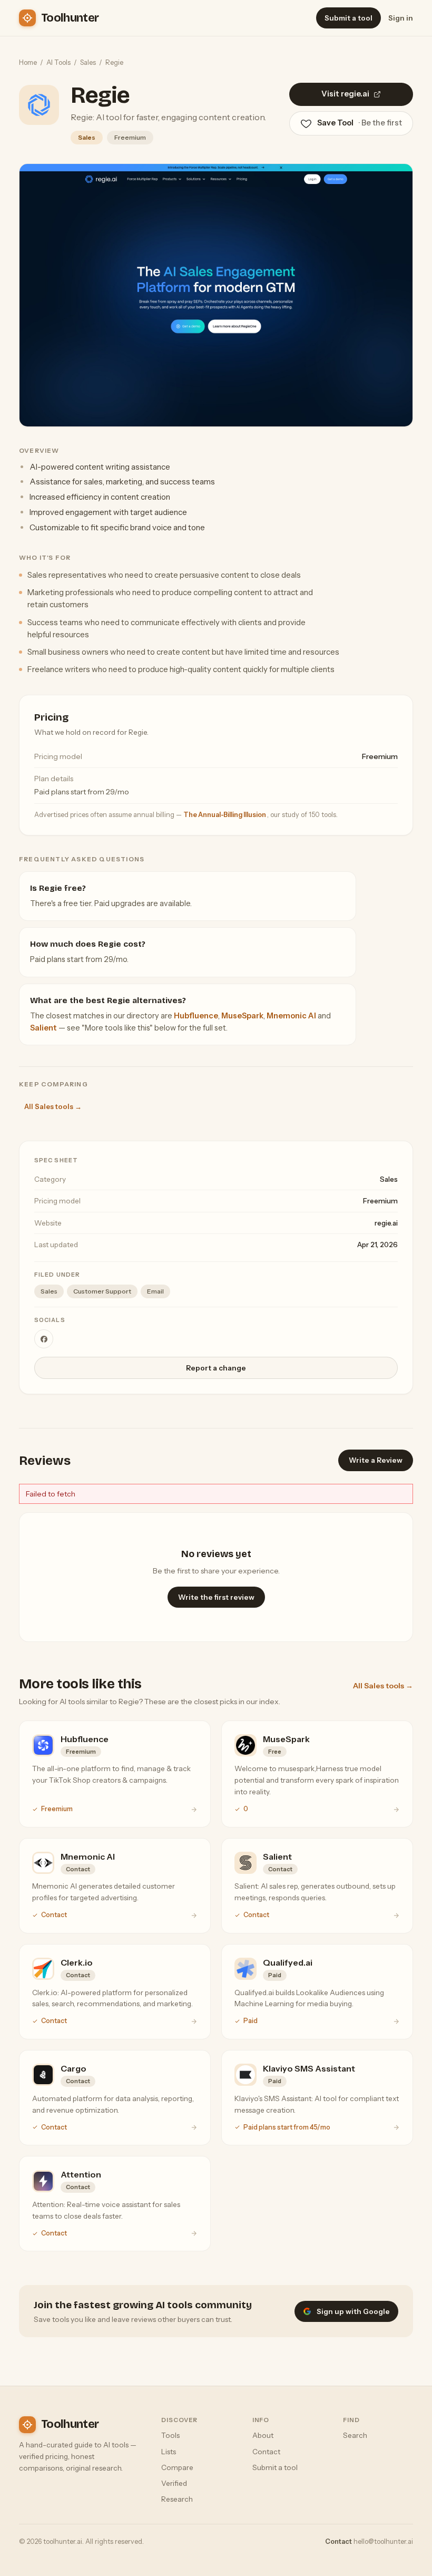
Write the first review (216, 1597)
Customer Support (102, 1291)
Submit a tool (348, 18)
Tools (170, 2435)
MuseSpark (242, 1016)
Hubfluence (196, 1016)
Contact (266, 2452)
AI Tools (58, 62)
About (263, 2435)
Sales (88, 62)
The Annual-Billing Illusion (225, 815)
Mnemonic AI (291, 1016)
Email (155, 1291)
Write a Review (376, 1460)
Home (28, 62)
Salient (43, 1028)
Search (355, 2435)
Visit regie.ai (345, 94)
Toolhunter (70, 18)
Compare (177, 2467)
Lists (169, 2452)
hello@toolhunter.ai (383, 2541)
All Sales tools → (53, 1106)
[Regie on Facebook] (44, 1339)
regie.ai (386, 1223)
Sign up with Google (353, 2311)
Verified (174, 2483)
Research (177, 2499)
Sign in (401, 18)
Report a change (216, 1368)
